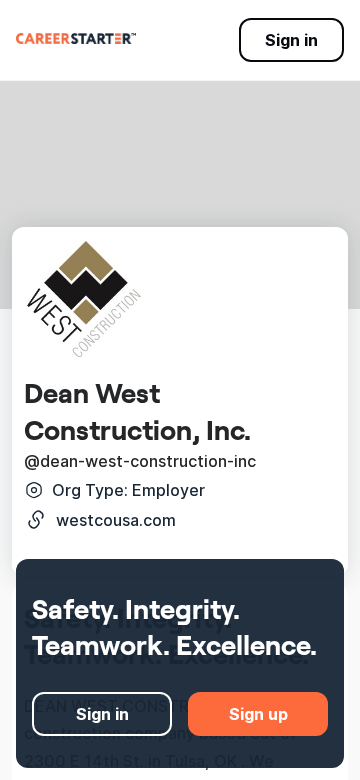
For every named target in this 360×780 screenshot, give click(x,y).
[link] (76, 38)
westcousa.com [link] (116, 520)
